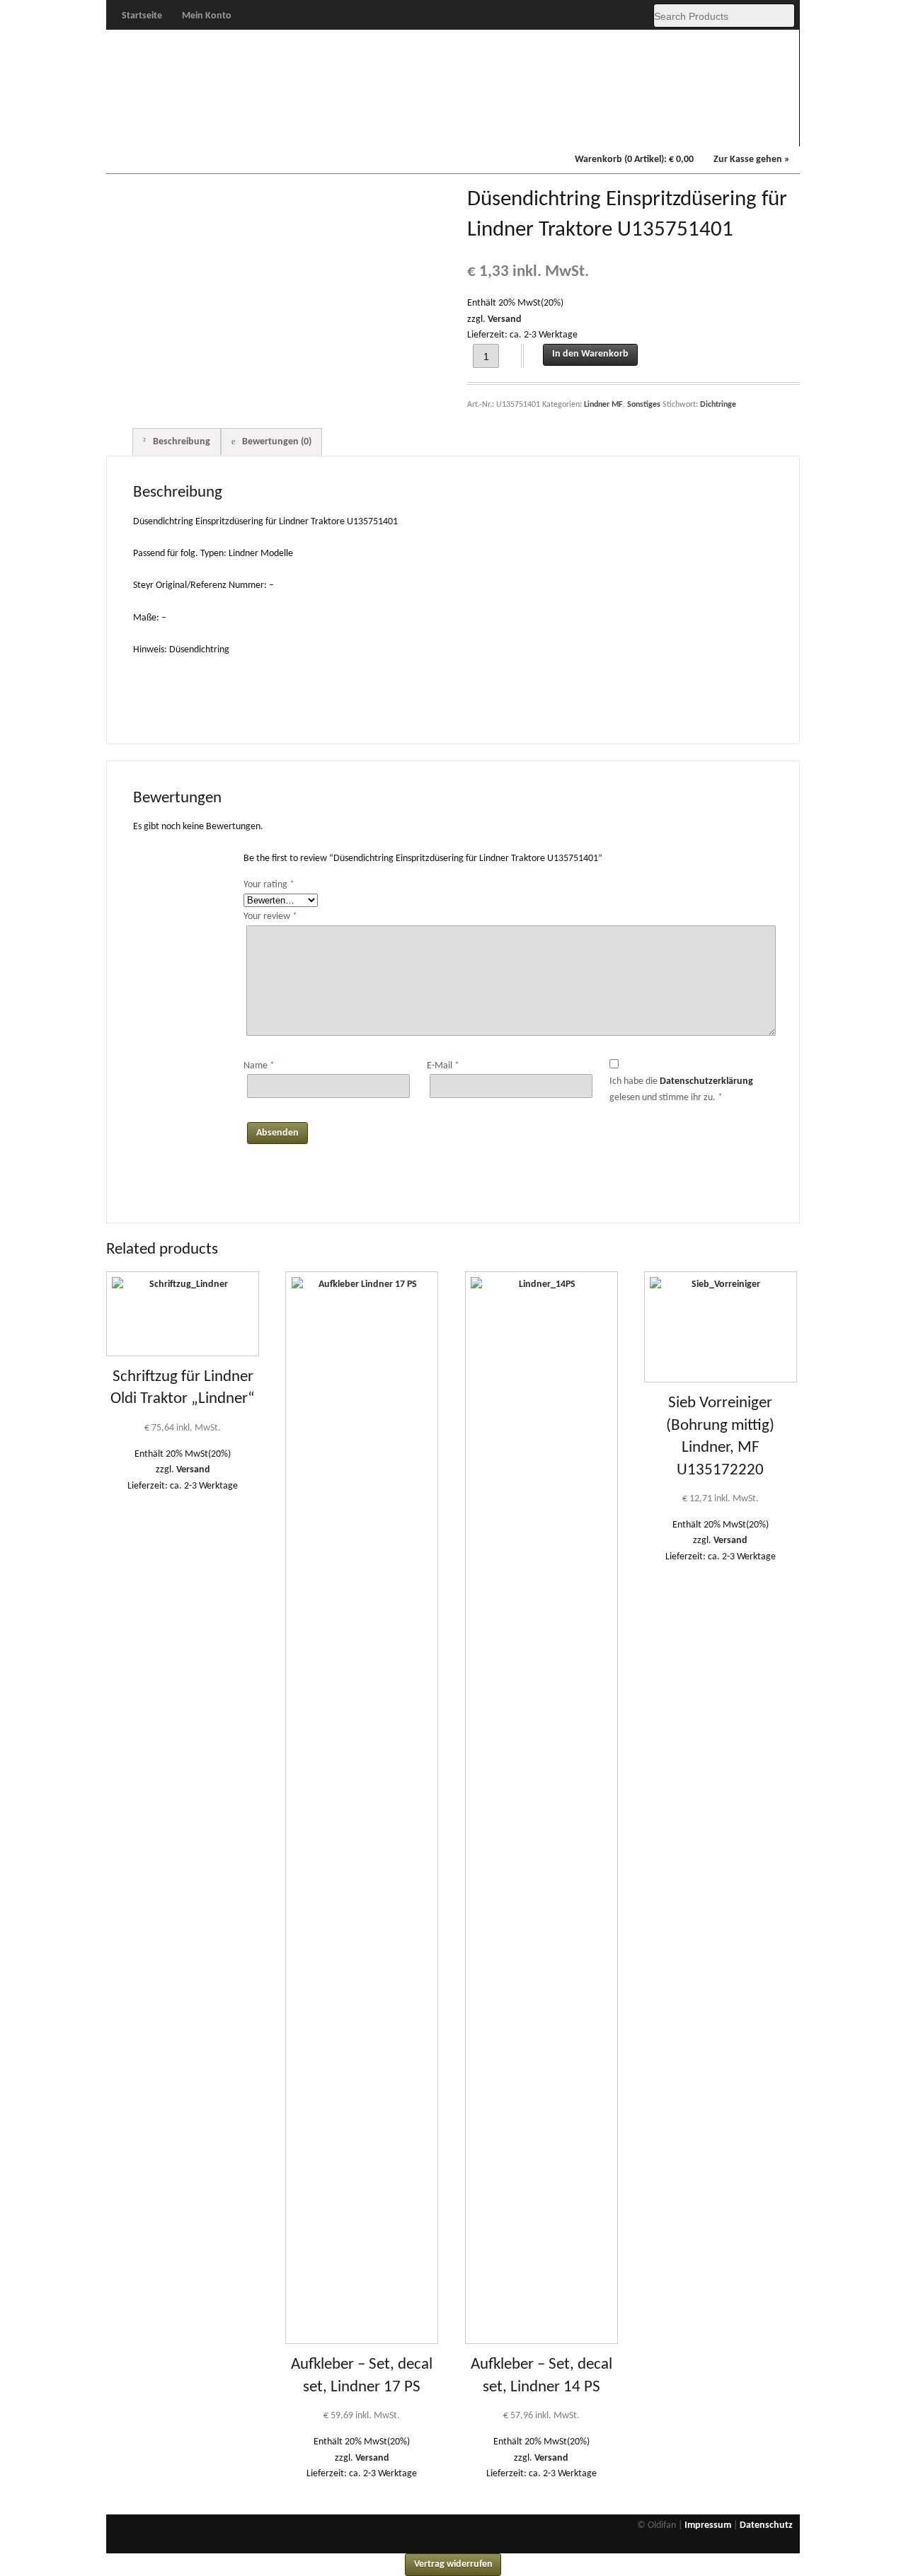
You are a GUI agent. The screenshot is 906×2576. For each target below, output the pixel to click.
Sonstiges (757, 128)
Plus (238, 128)
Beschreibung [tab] (180, 442)
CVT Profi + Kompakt (498, 129)
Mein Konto (207, 16)
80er (324, 128)
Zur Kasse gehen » (752, 160)
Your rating (269, 885)
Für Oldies (151, 128)
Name (259, 1066)
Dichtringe (718, 405)
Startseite (142, 16)
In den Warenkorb (590, 354)
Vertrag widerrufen (453, 2564)
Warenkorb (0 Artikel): (634, 160)
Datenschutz (766, 2525)
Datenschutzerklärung (706, 1081)
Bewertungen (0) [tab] (276, 442)
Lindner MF (584, 128)
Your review (270, 917)
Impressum (708, 2525)
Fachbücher (671, 128)
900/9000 (411, 128)
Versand (505, 319)
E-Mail (443, 1066)
